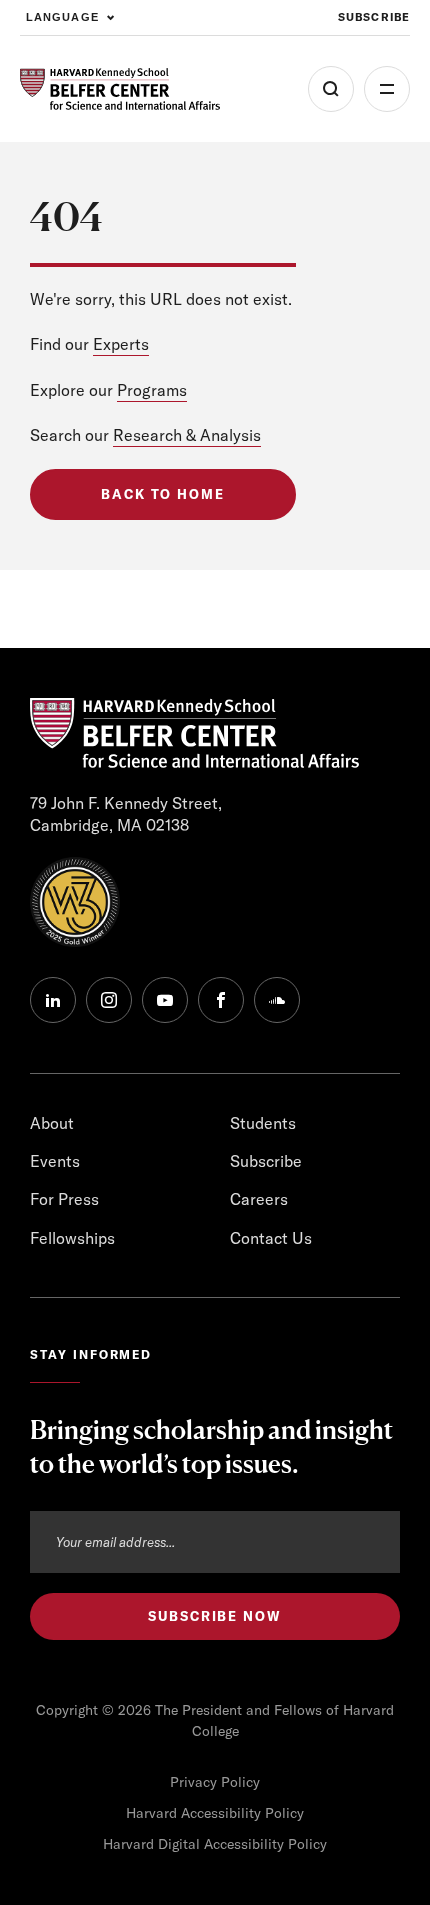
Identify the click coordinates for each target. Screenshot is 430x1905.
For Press (64, 1199)
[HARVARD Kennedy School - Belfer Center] (120, 89)
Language (62, 17)
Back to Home (163, 494)
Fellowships (72, 1238)
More (387, 89)
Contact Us (271, 1238)
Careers (259, 1199)
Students (263, 1123)
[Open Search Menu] (331, 89)
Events (55, 1161)
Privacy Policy (215, 1782)
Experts (121, 344)
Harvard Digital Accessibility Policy (215, 1844)
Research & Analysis (187, 435)
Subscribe (374, 17)
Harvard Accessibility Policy (215, 1813)
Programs (152, 390)
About (52, 1123)
